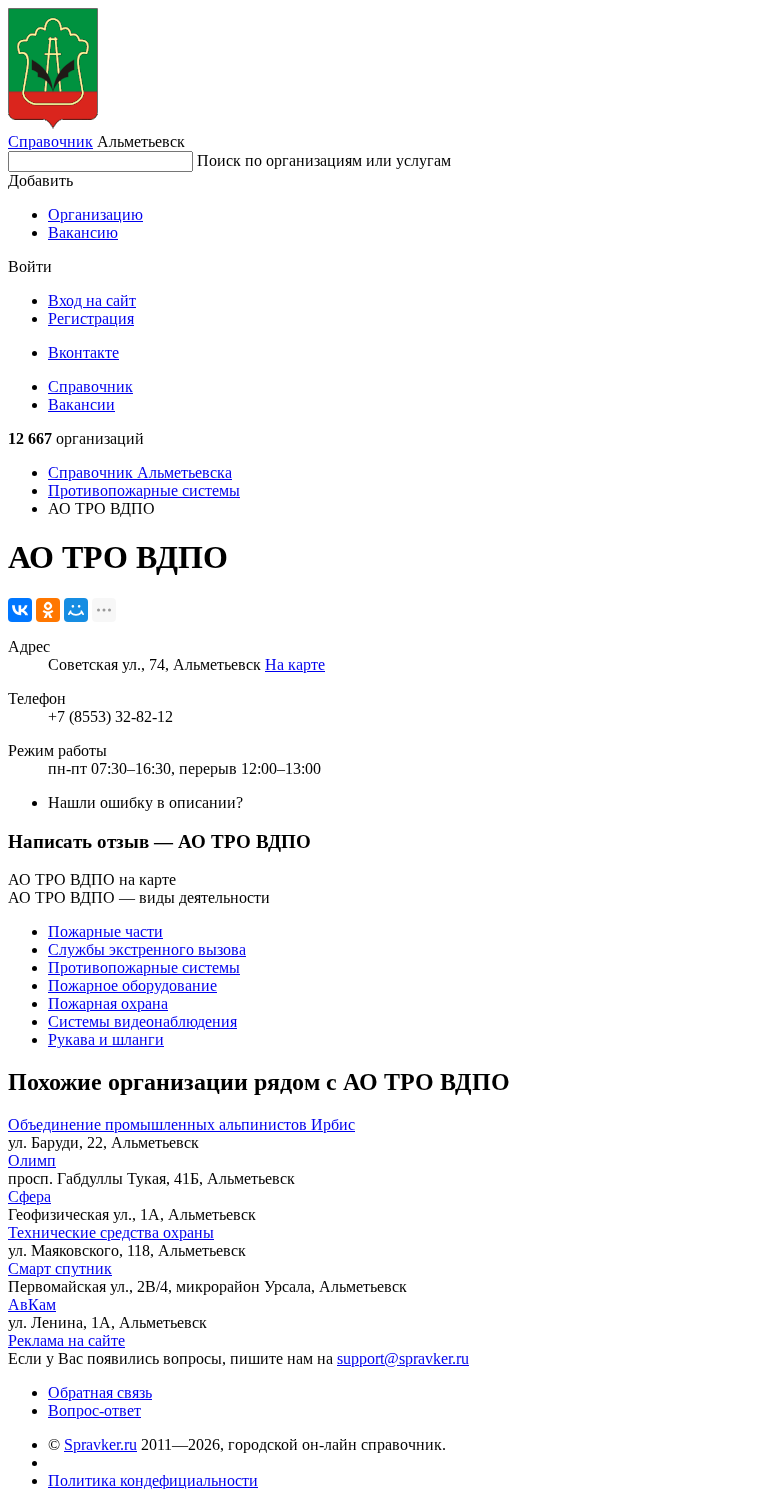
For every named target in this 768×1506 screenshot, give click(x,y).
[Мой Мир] (76, 610)
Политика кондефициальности (153, 1480)
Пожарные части (105, 931)
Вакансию (83, 232)
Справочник (50, 141)
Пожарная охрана (108, 1003)
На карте (295, 664)
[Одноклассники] (48, 610)
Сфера (29, 1196)
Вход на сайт (92, 300)
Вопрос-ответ (94, 1410)
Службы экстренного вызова (147, 949)
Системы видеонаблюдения (142, 1021)
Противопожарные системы (144, 490)
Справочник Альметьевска (140, 472)
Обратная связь (100, 1392)
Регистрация (91, 318)
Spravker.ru (100, 1444)
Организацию (95, 214)
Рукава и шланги (106, 1039)
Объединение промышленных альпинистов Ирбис (181, 1124)
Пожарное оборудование (132, 985)
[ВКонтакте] (20, 610)
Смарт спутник (60, 1268)
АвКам (32, 1304)
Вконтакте (83, 352)
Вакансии (81, 404)
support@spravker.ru (403, 1358)
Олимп (32, 1160)
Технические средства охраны (111, 1232)
